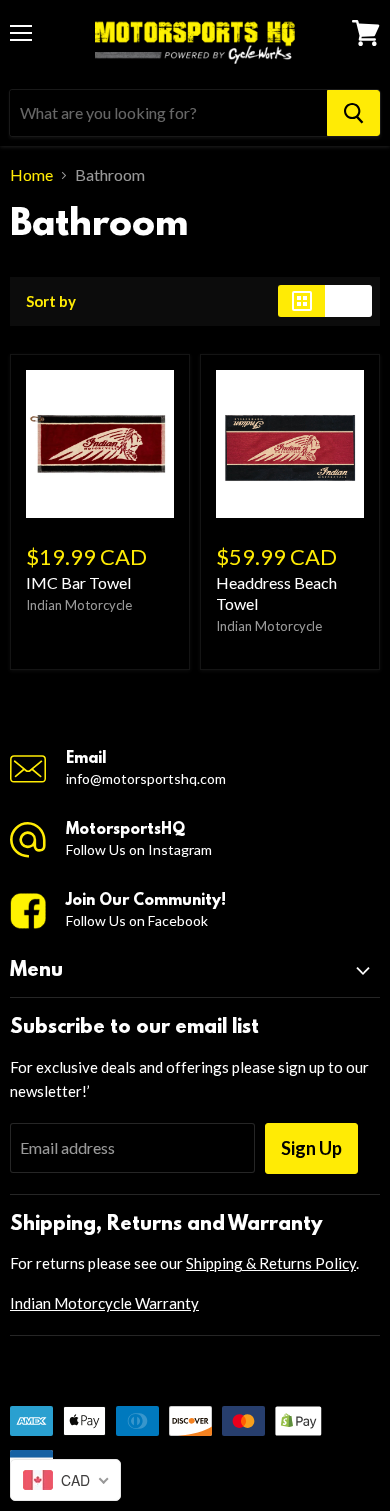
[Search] (353, 113)
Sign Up (311, 1148)
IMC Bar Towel (78, 582)
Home (31, 175)
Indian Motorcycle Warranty (104, 1303)
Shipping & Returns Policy (271, 1263)
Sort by (51, 301)
